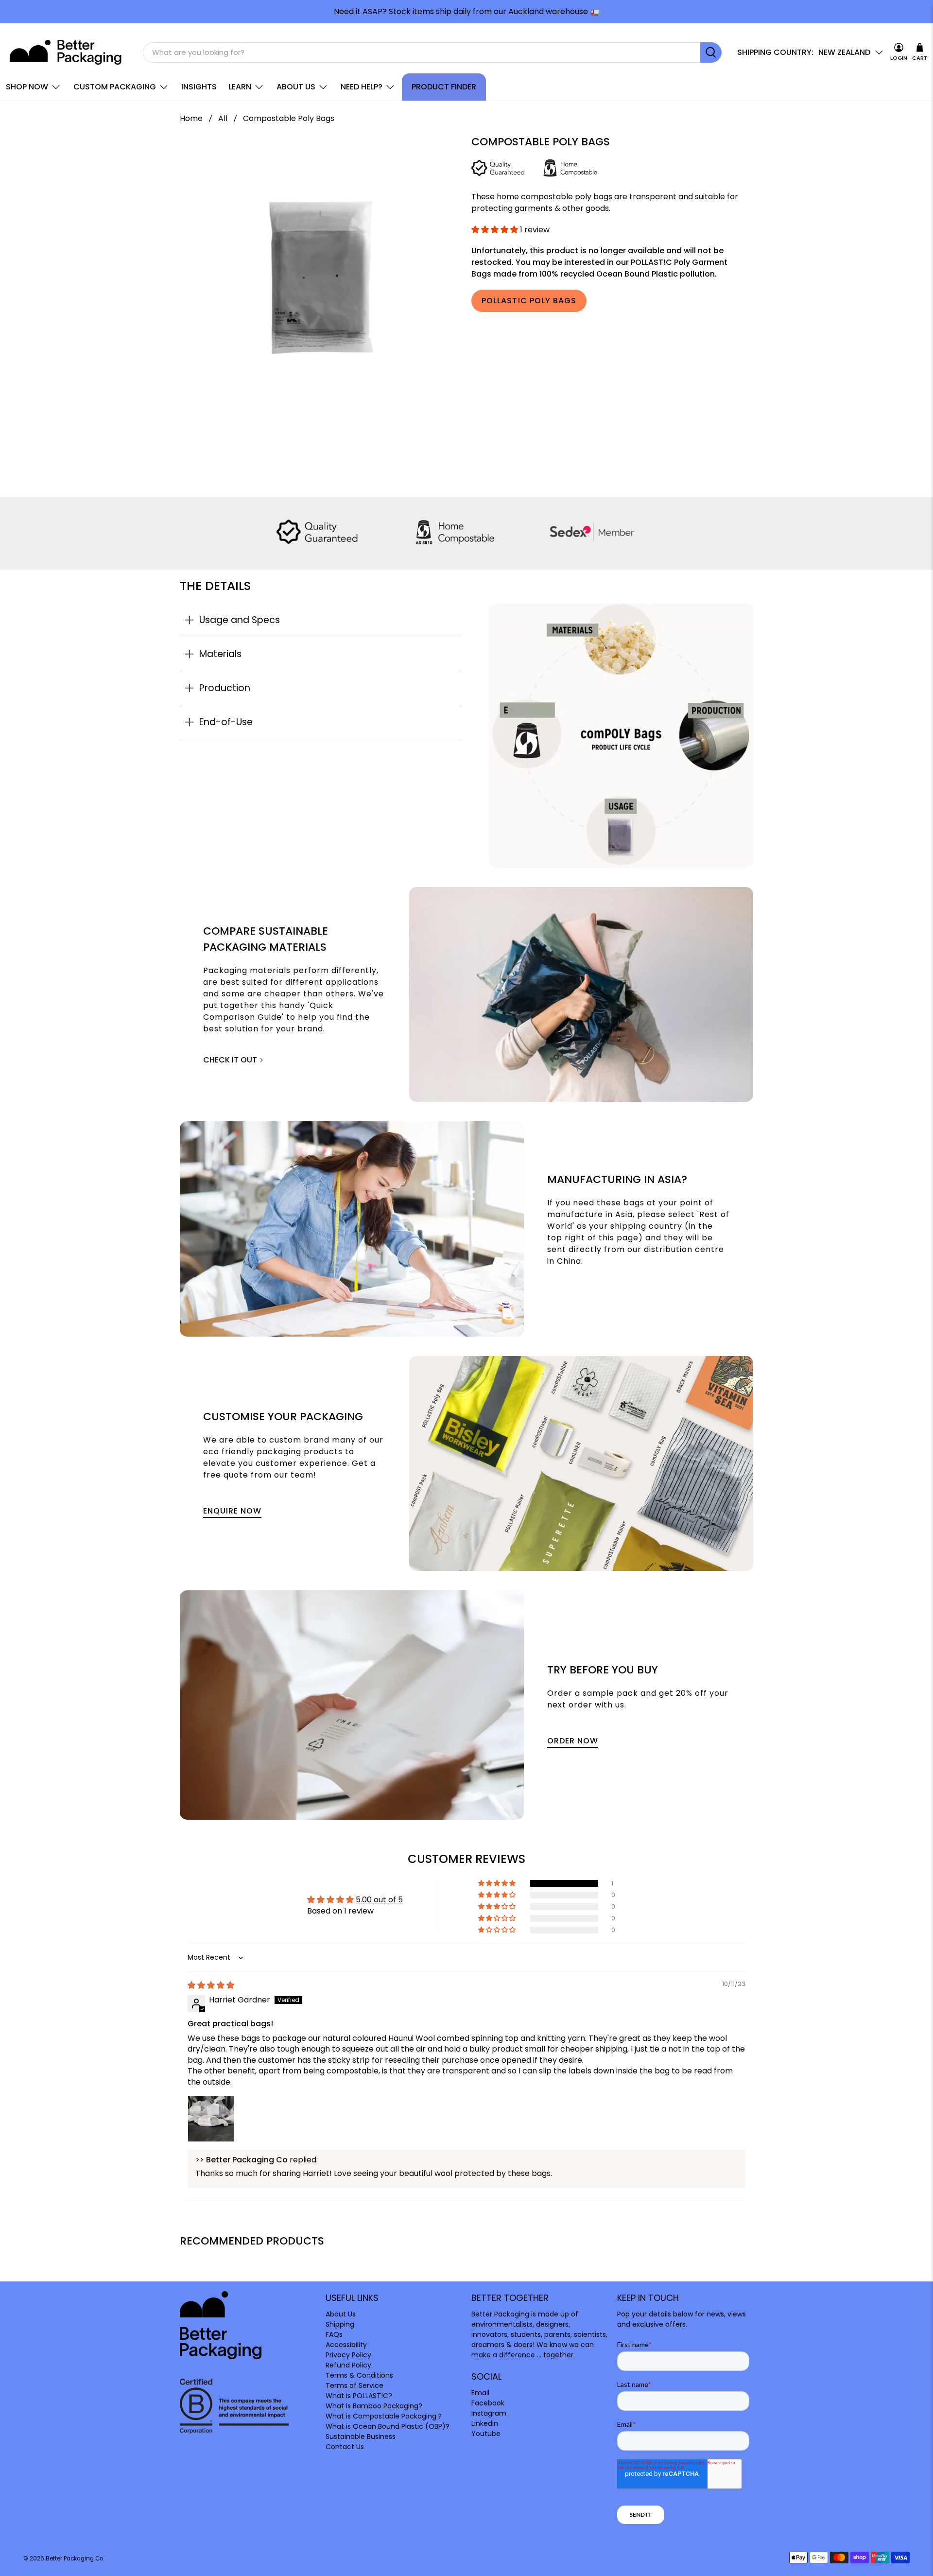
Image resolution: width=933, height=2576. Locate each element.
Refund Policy (348, 2365)
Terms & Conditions (359, 2375)
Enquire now (232, 1511)
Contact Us (345, 2447)
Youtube (486, 2434)
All (223, 119)
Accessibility (346, 2345)
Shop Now (27, 87)
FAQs (334, 2334)
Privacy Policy (348, 2355)
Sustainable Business (361, 2437)
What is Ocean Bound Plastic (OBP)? (388, 2426)
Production (225, 688)
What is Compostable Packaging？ (384, 2416)
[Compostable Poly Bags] (321, 277)
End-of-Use (226, 722)
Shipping (340, 2324)
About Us (296, 87)
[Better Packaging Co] (67, 52)
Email (480, 2393)
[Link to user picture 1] (211, 2119)
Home (191, 119)
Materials (220, 654)
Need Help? (362, 87)
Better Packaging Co (74, 2559)
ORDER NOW (573, 1741)
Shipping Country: (775, 52)
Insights (199, 87)
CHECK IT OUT (231, 1060)
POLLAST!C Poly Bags (529, 301)
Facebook (488, 2403)
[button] (495, 230)
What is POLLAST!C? (359, 2396)
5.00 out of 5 (379, 1900)
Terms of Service (354, 2385)
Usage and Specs (240, 620)
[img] (211, 1985)
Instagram (489, 2413)
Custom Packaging (115, 87)
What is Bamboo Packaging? (374, 2406)
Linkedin (485, 2423)
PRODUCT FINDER (444, 87)
